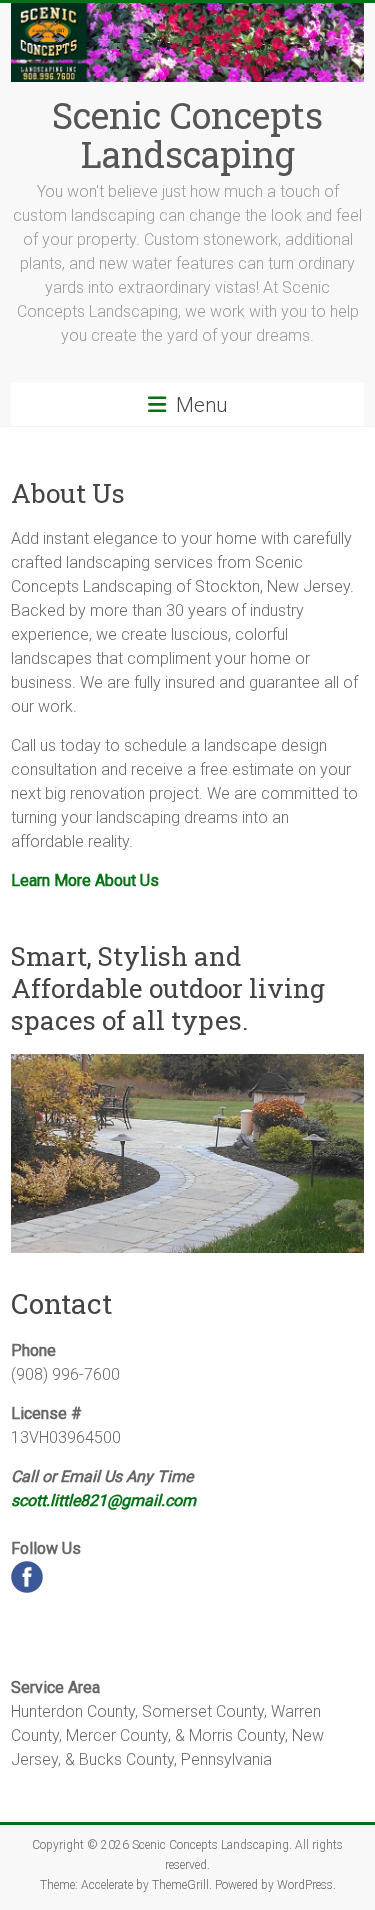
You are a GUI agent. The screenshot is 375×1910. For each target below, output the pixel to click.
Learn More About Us (85, 880)
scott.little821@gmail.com (103, 1500)
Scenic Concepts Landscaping (187, 134)
